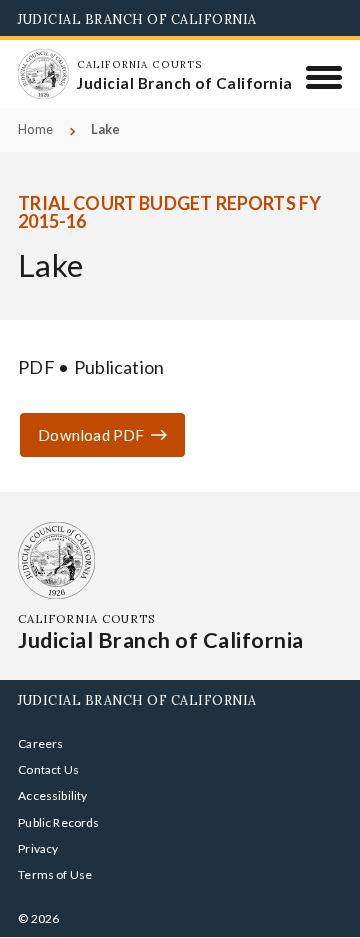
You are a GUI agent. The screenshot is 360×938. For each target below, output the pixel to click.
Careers (40, 743)
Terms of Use (55, 874)
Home (35, 129)
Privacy (38, 848)
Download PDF (91, 435)
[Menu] (324, 77)
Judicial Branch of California (137, 19)
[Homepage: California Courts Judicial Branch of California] (43, 74)
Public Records (59, 822)
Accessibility (52, 795)
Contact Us (48, 769)
